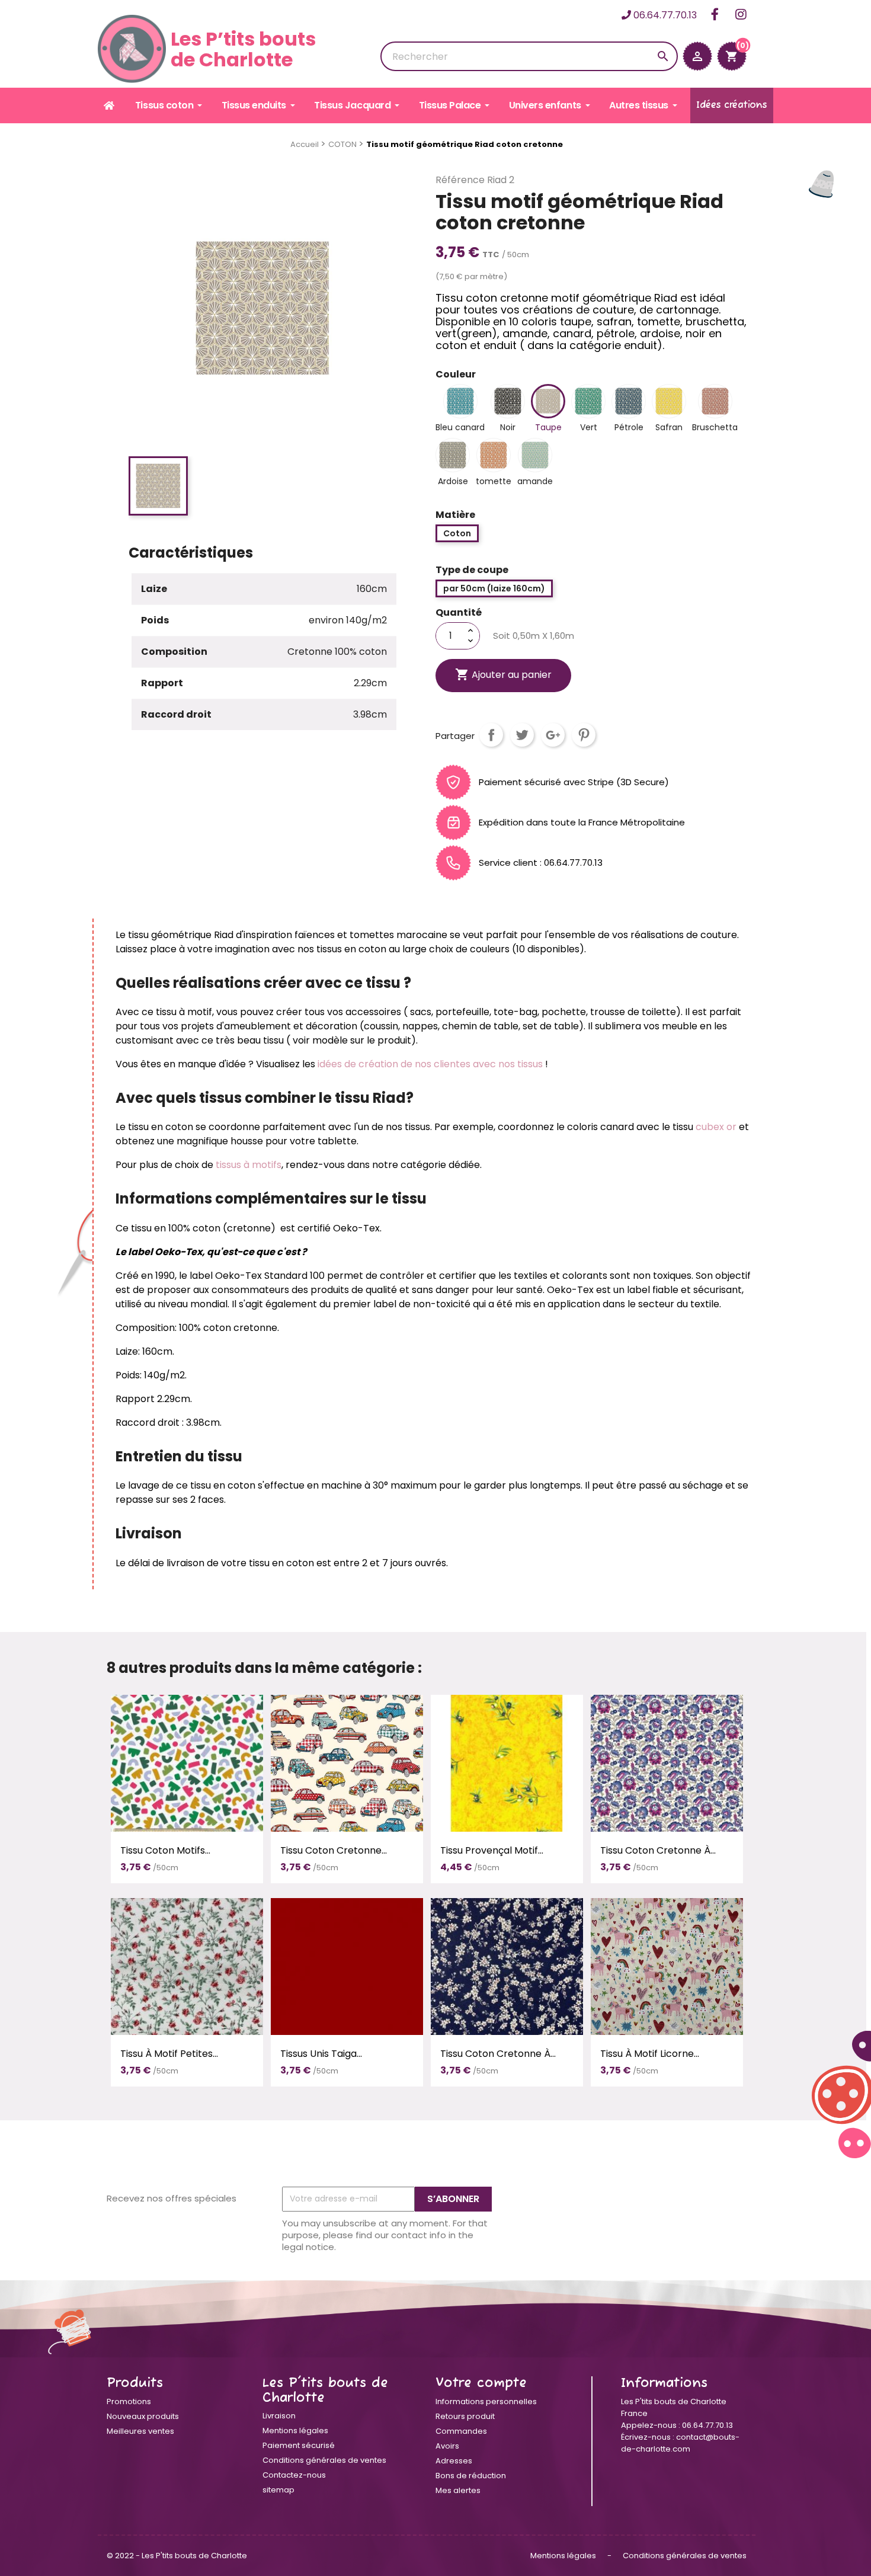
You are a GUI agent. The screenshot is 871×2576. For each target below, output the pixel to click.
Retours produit (465, 2416)
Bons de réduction (471, 2476)
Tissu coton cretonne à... (658, 1850)
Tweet (522, 735)
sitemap (278, 2490)
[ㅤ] (110, 105)
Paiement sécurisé (299, 2445)
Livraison (279, 2416)
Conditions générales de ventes (324, 2460)
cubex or (715, 1127)
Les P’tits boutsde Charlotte (243, 49)
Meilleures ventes (140, 2431)
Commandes (461, 2431)
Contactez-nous (294, 2475)
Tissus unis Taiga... (321, 2054)
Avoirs (447, 2446)
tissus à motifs (249, 1165)
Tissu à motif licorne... (650, 2054)
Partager (491, 735)
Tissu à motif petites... (169, 2054)
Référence (460, 180)
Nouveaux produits (143, 2416)
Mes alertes (458, 2490)
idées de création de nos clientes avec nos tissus (430, 1064)
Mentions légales (295, 2431)
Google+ (553, 735)
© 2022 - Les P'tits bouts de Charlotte (177, 2556)
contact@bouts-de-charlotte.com (680, 2443)
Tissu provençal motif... (492, 1850)
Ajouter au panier (503, 674)
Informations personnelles (486, 2401)
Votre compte (481, 2383)
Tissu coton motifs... (165, 1850)
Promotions (129, 2401)
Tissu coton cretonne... (334, 1850)
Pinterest (584, 735)
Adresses (454, 2461)
